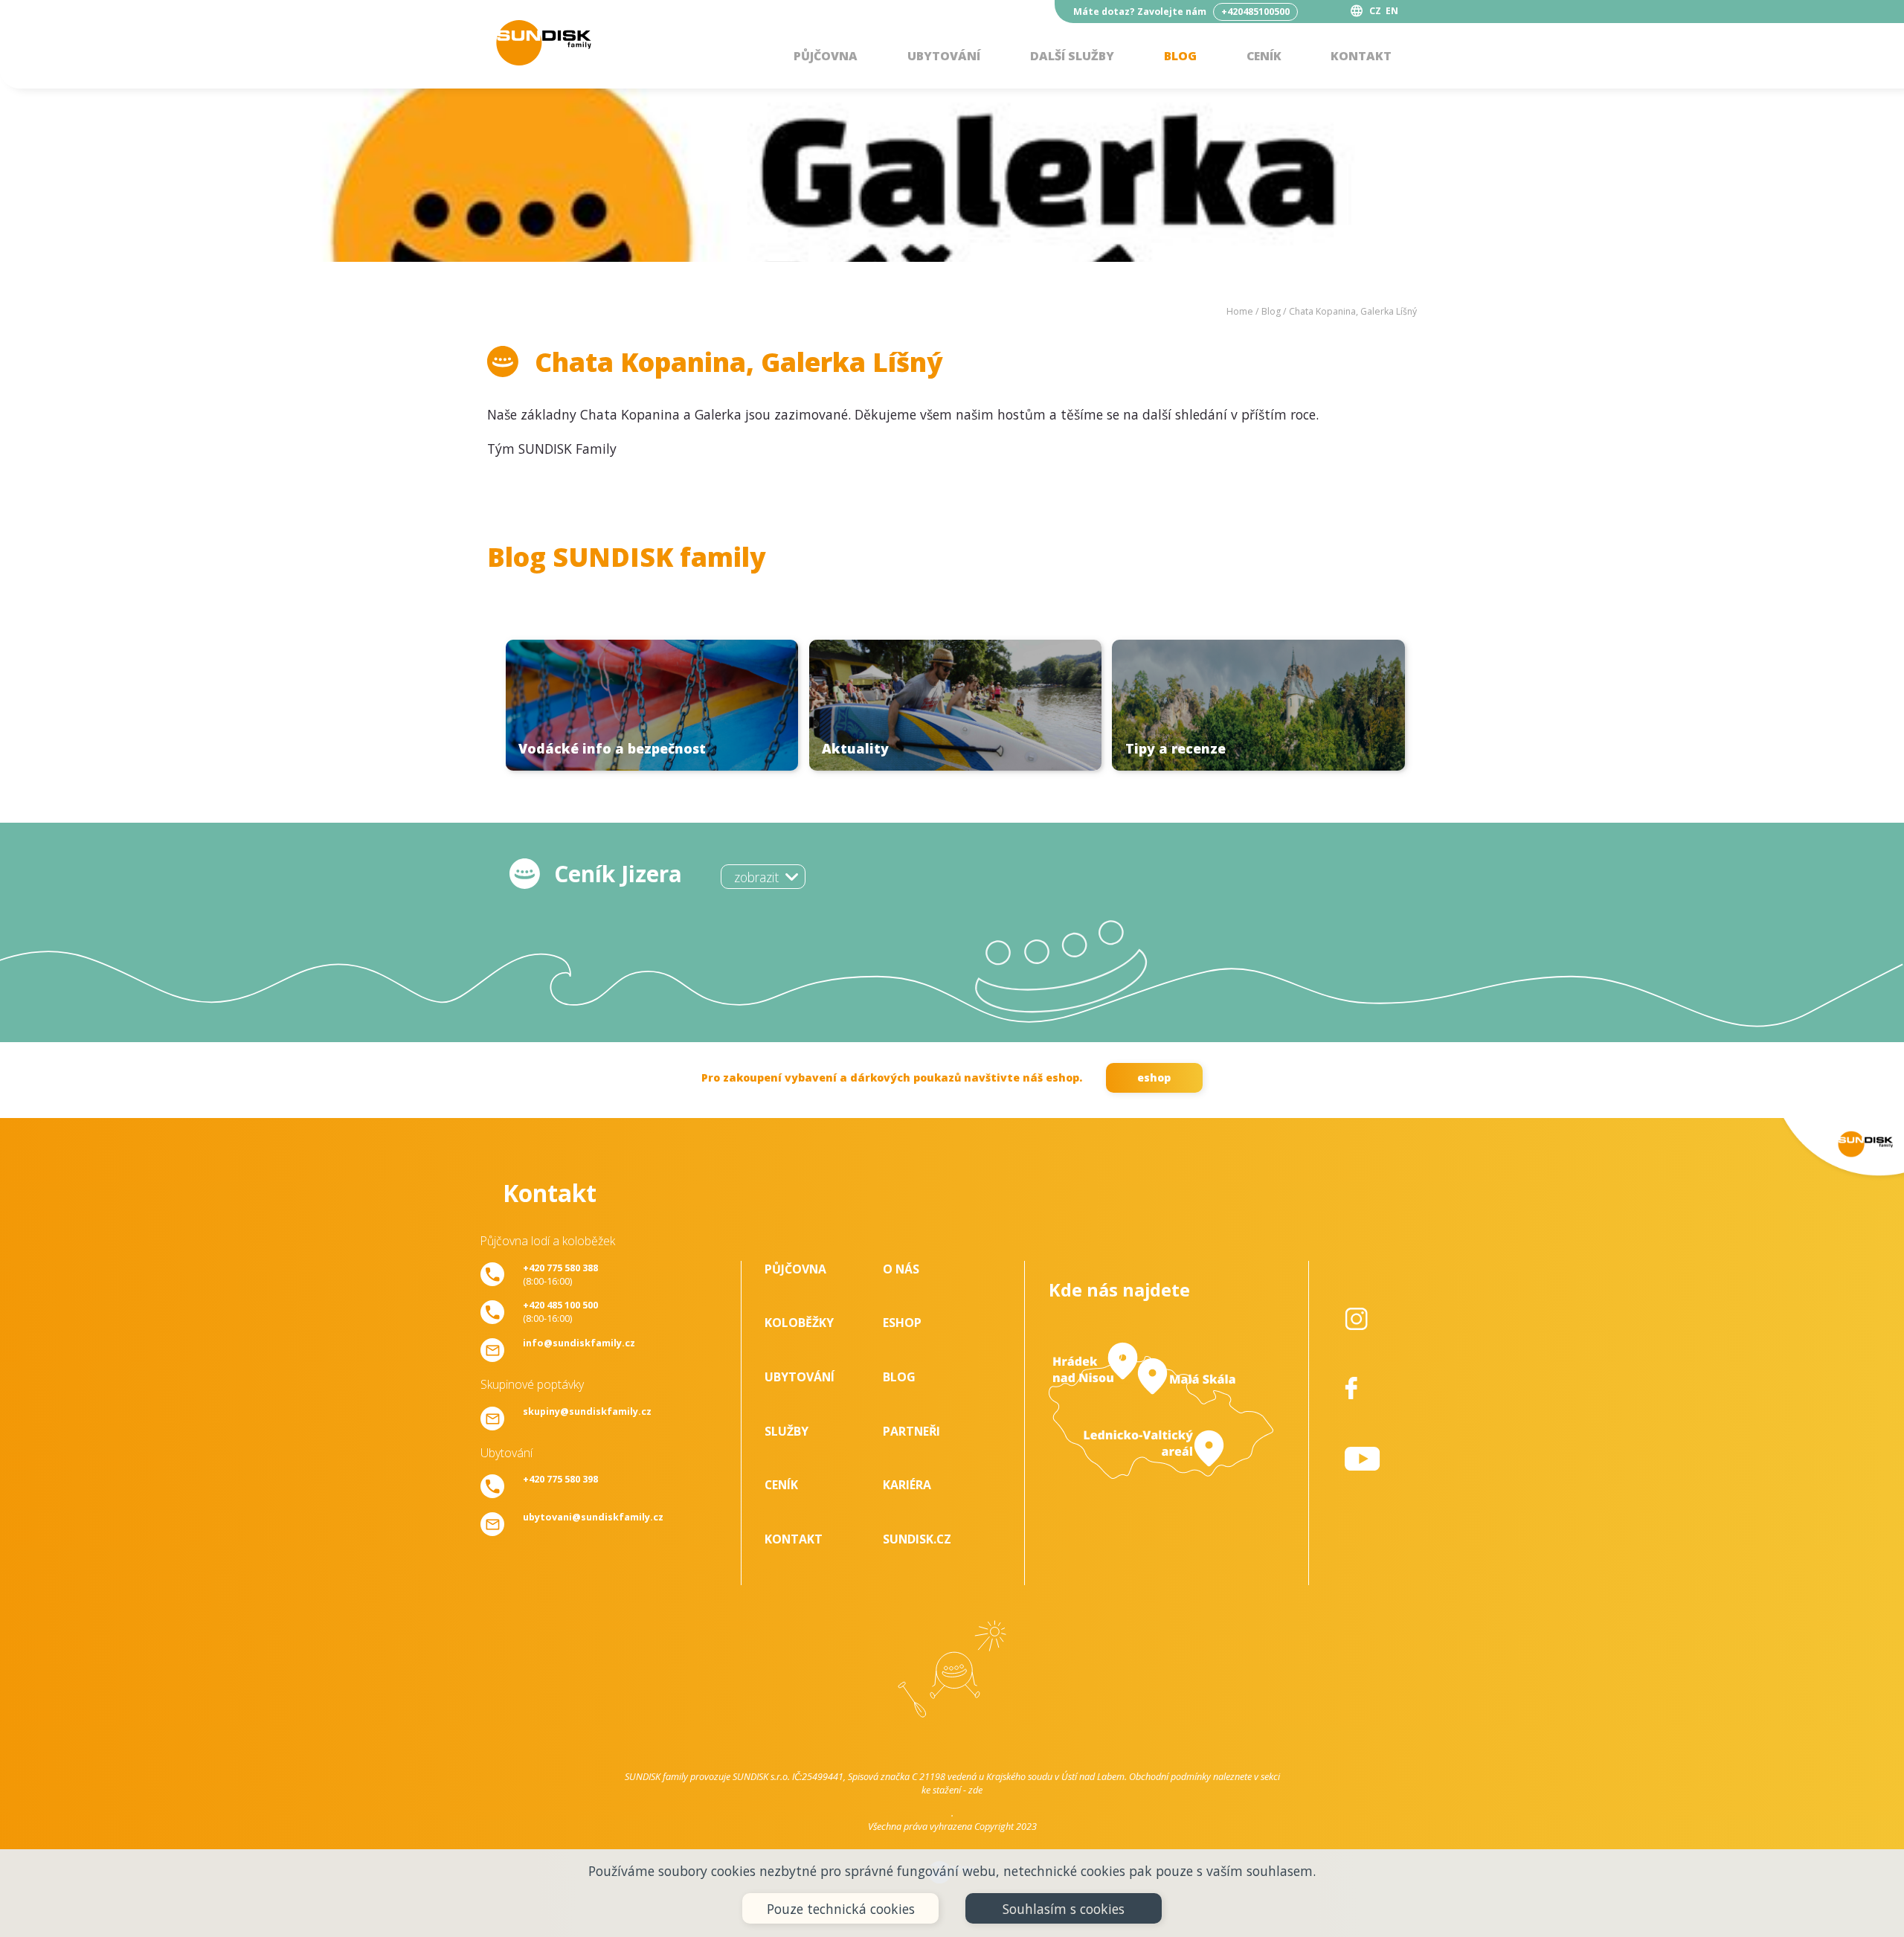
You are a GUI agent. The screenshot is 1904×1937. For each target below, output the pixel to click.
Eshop (902, 1323)
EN (1392, 11)
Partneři (911, 1431)
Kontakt (1361, 56)
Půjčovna (826, 56)
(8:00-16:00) (560, 1274)
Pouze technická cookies (841, 1909)
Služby (787, 1431)
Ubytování (944, 56)
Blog (1180, 56)
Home (1240, 311)
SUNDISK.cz (917, 1539)
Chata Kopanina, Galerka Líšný (1353, 311)
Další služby (1072, 56)
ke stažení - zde (952, 1790)
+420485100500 (1255, 12)
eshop (1154, 1077)
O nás (901, 1269)
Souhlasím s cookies (1064, 1909)
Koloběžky (799, 1323)
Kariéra (907, 1485)
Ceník (1264, 56)
